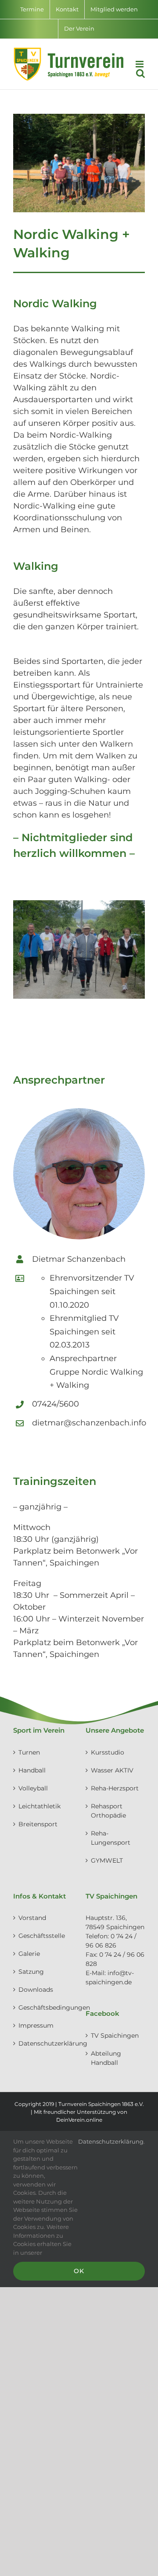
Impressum (36, 2025)
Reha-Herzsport (115, 1788)
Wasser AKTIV (112, 1770)
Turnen (29, 1752)
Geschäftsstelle (42, 1936)
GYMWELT (107, 1860)
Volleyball (33, 1788)
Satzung (31, 1972)
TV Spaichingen (115, 2036)
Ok (79, 2271)
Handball (32, 1770)
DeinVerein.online (79, 2120)
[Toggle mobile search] (140, 73)
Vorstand (32, 1918)
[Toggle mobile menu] (140, 64)
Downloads (36, 1990)
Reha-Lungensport (111, 1838)
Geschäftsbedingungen (43, 2007)
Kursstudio (108, 1752)
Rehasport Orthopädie (108, 1811)
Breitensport (38, 1824)
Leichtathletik (39, 1806)
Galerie (29, 1954)
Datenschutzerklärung (43, 2043)
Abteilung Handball (106, 2058)
